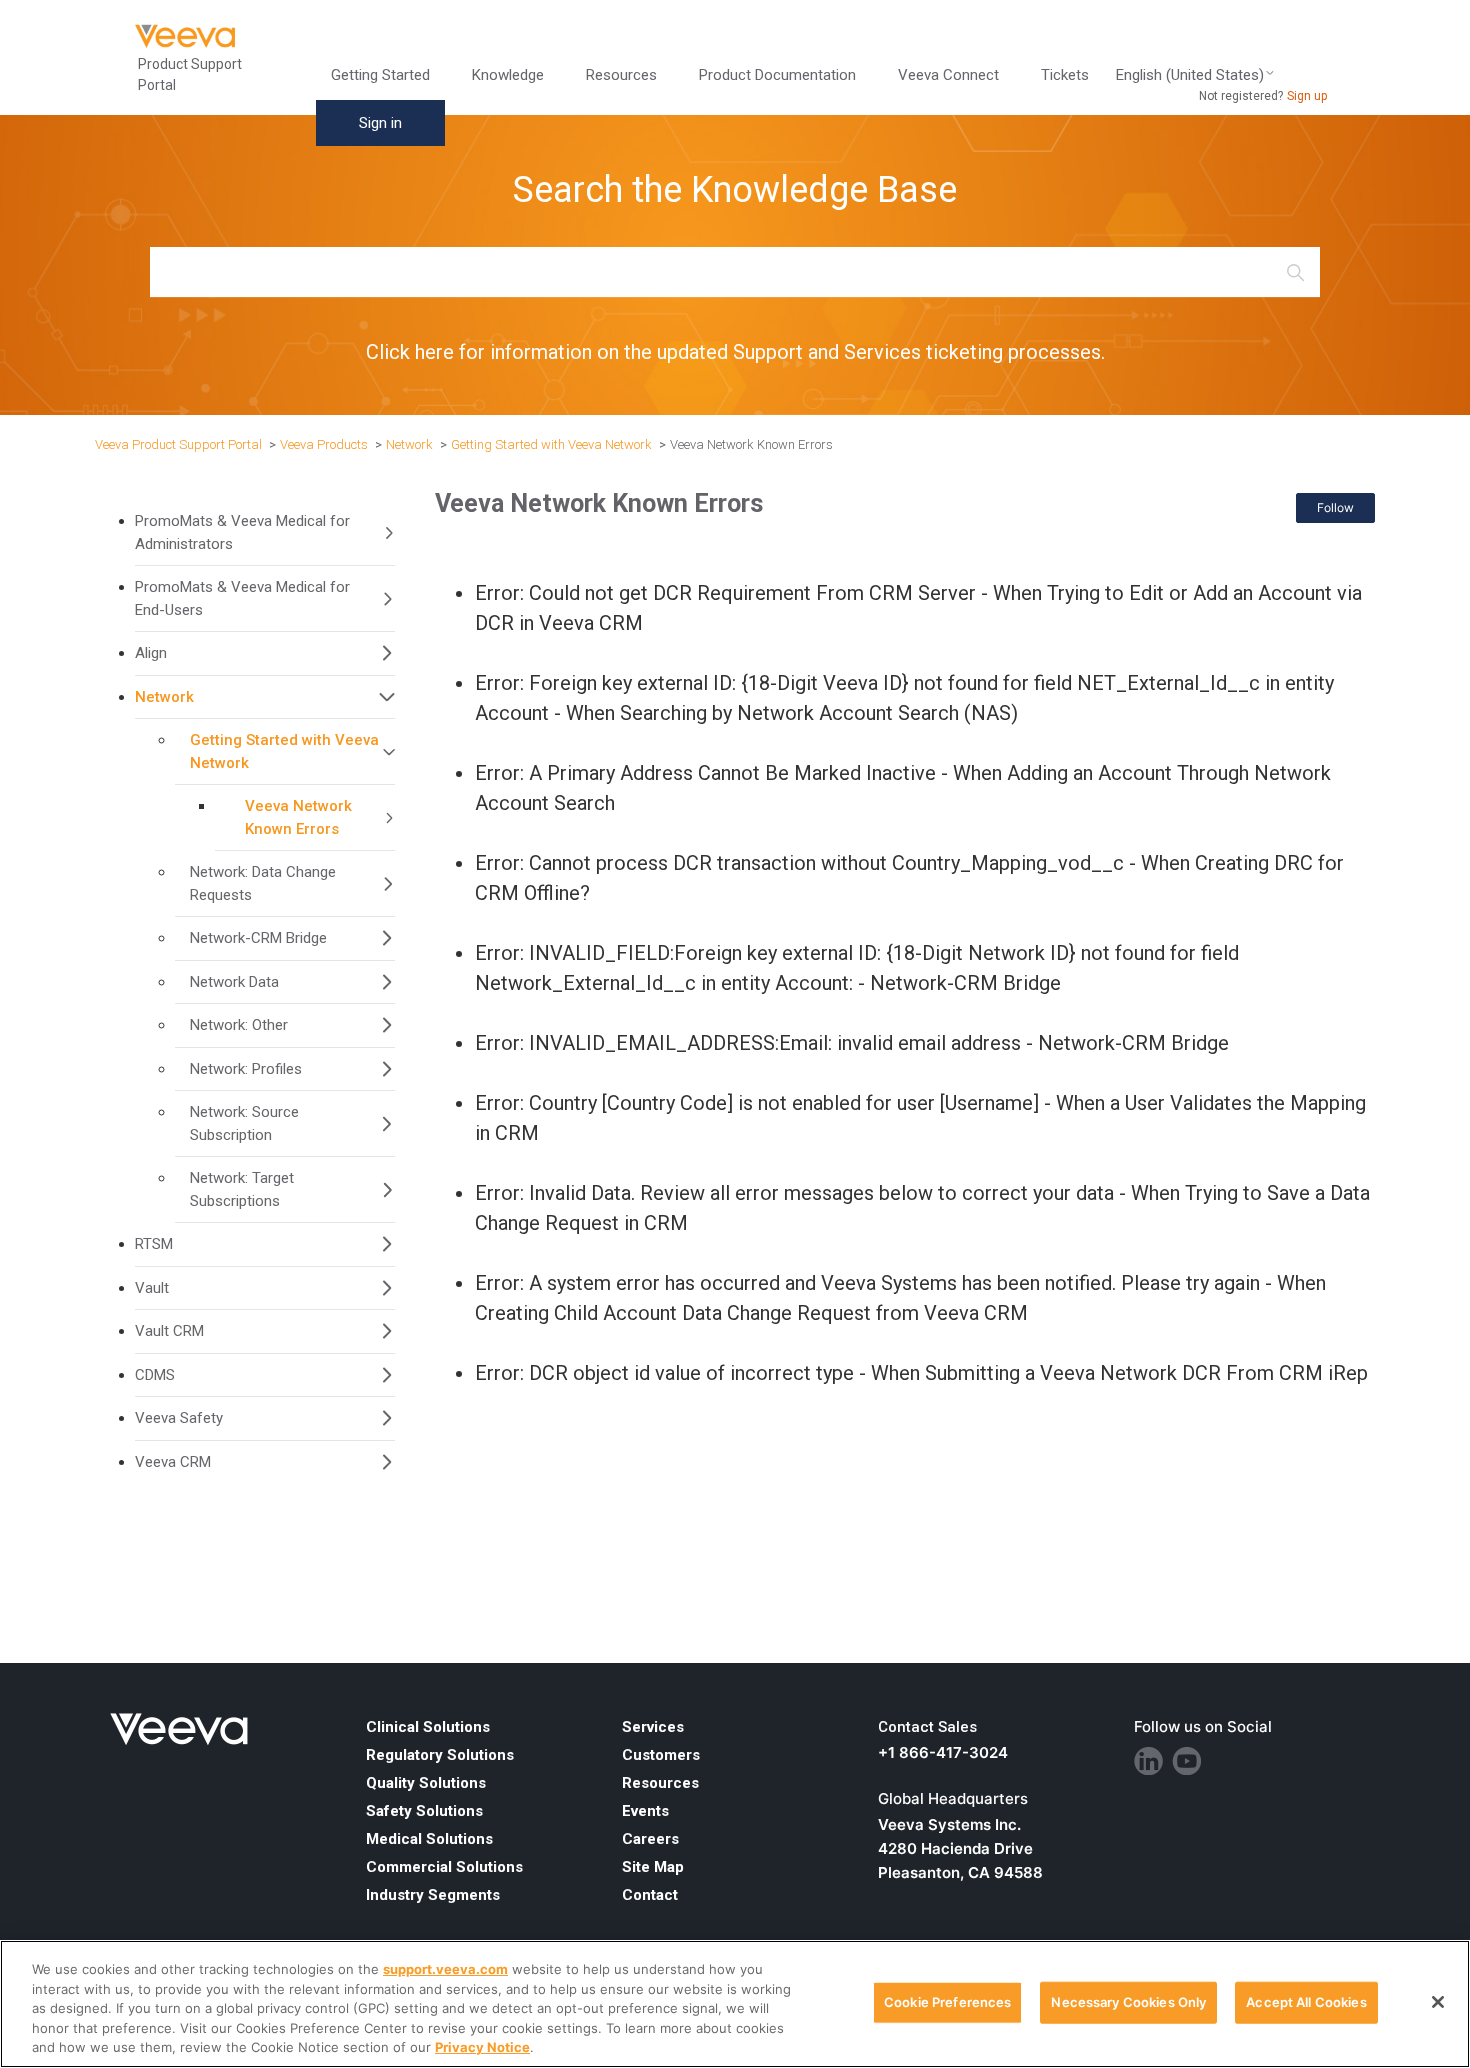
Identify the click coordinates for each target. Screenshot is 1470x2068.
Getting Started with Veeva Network (551, 444)
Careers (650, 1839)
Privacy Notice (482, 2047)
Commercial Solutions (444, 1867)
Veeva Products (324, 444)
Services (653, 1727)
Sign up (1307, 96)
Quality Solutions (426, 1783)
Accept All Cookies (1306, 2002)
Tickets (1065, 75)
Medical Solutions (429, 1839)
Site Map (653, 1867)
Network (409, 444)
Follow (1335, 507)
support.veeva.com (445, 1969)
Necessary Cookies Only (1128, 2002)
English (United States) (1190, 75)
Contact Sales (927, 1727)
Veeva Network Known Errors (751, 444)
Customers (661, 1755)
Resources (660, 1783)
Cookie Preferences (947, 2002)
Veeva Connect (948, 75)
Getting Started (380, 75)
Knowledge (508, 75)
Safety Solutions (424, 1811)
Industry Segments (433, 1895)
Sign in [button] (380, 123)
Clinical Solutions (428, 1727)
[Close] (1438, 2002)
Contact (650, 1895)
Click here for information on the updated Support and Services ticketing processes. (735, 352)
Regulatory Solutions (440, 1755)
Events (645, 1811)
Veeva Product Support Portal (178, 444)
